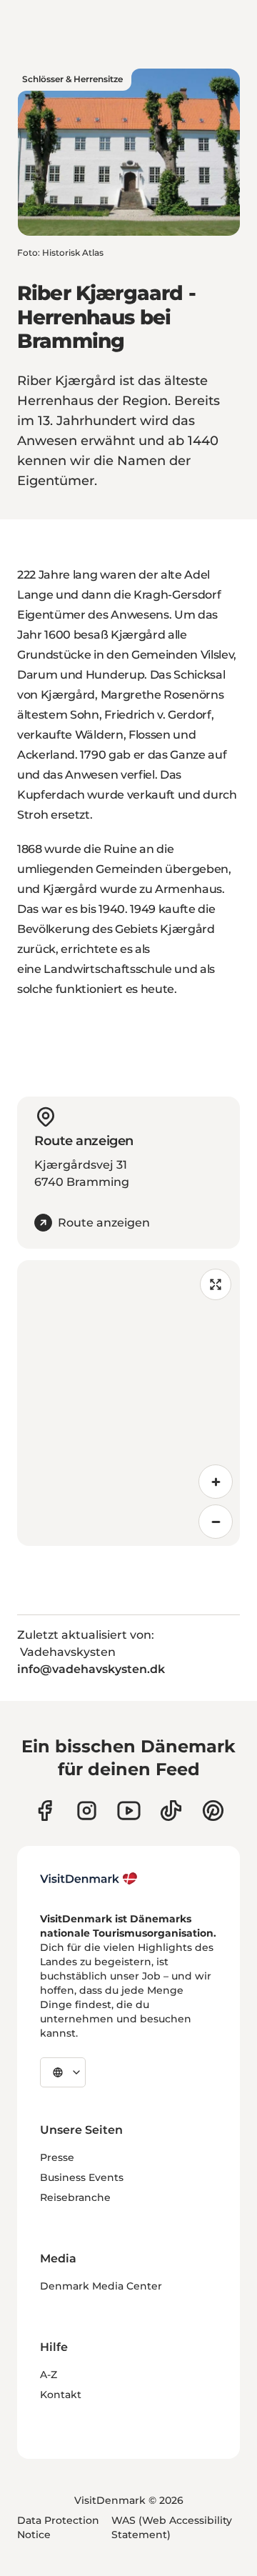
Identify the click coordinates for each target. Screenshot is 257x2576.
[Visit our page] (87, 1811)
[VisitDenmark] (89, 1879)
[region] (128, 1403)
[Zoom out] (216, 1522)
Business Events (82, 2177)
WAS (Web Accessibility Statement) (172, 2527)
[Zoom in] (216, 1482)
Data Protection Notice (58, 2527)
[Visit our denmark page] (45, 1811)
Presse (57, 2157)
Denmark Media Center (101, 2286)
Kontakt (61, 2395)
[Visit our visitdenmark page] (129, 1811)
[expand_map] (216, 1284)
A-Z (49, 2375)
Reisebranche (75, 2197)
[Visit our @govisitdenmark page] (171, 1811)
